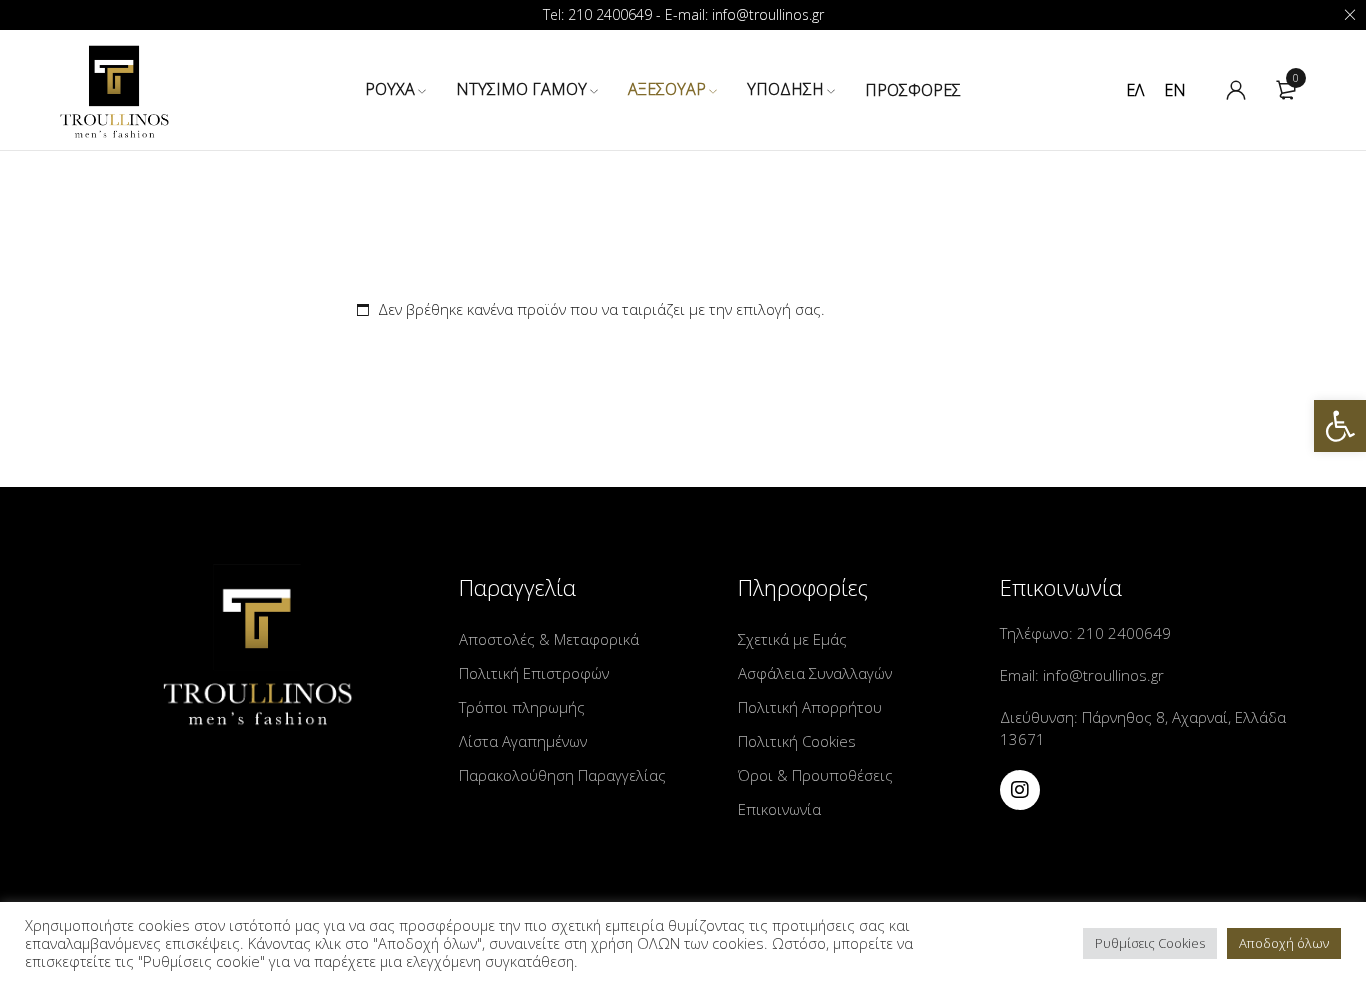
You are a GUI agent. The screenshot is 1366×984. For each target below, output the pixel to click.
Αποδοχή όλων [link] (1284, 943)
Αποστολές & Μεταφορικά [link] (549, 639)
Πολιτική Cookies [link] (797, 741)
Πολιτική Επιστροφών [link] (534, 673)
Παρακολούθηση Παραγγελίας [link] (562, 775)
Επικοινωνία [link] (779, 809)
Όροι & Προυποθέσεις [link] (815, 775)
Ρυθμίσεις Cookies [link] (1150, 943)
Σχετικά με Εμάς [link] (792, 639)
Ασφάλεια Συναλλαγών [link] (815, 673)
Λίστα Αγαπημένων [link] (523, 741)
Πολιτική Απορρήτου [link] (810, 707)
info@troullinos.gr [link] (1101, 675)
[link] (1340, 426)
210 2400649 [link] (1122, 633)
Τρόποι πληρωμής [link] (522, 707)
